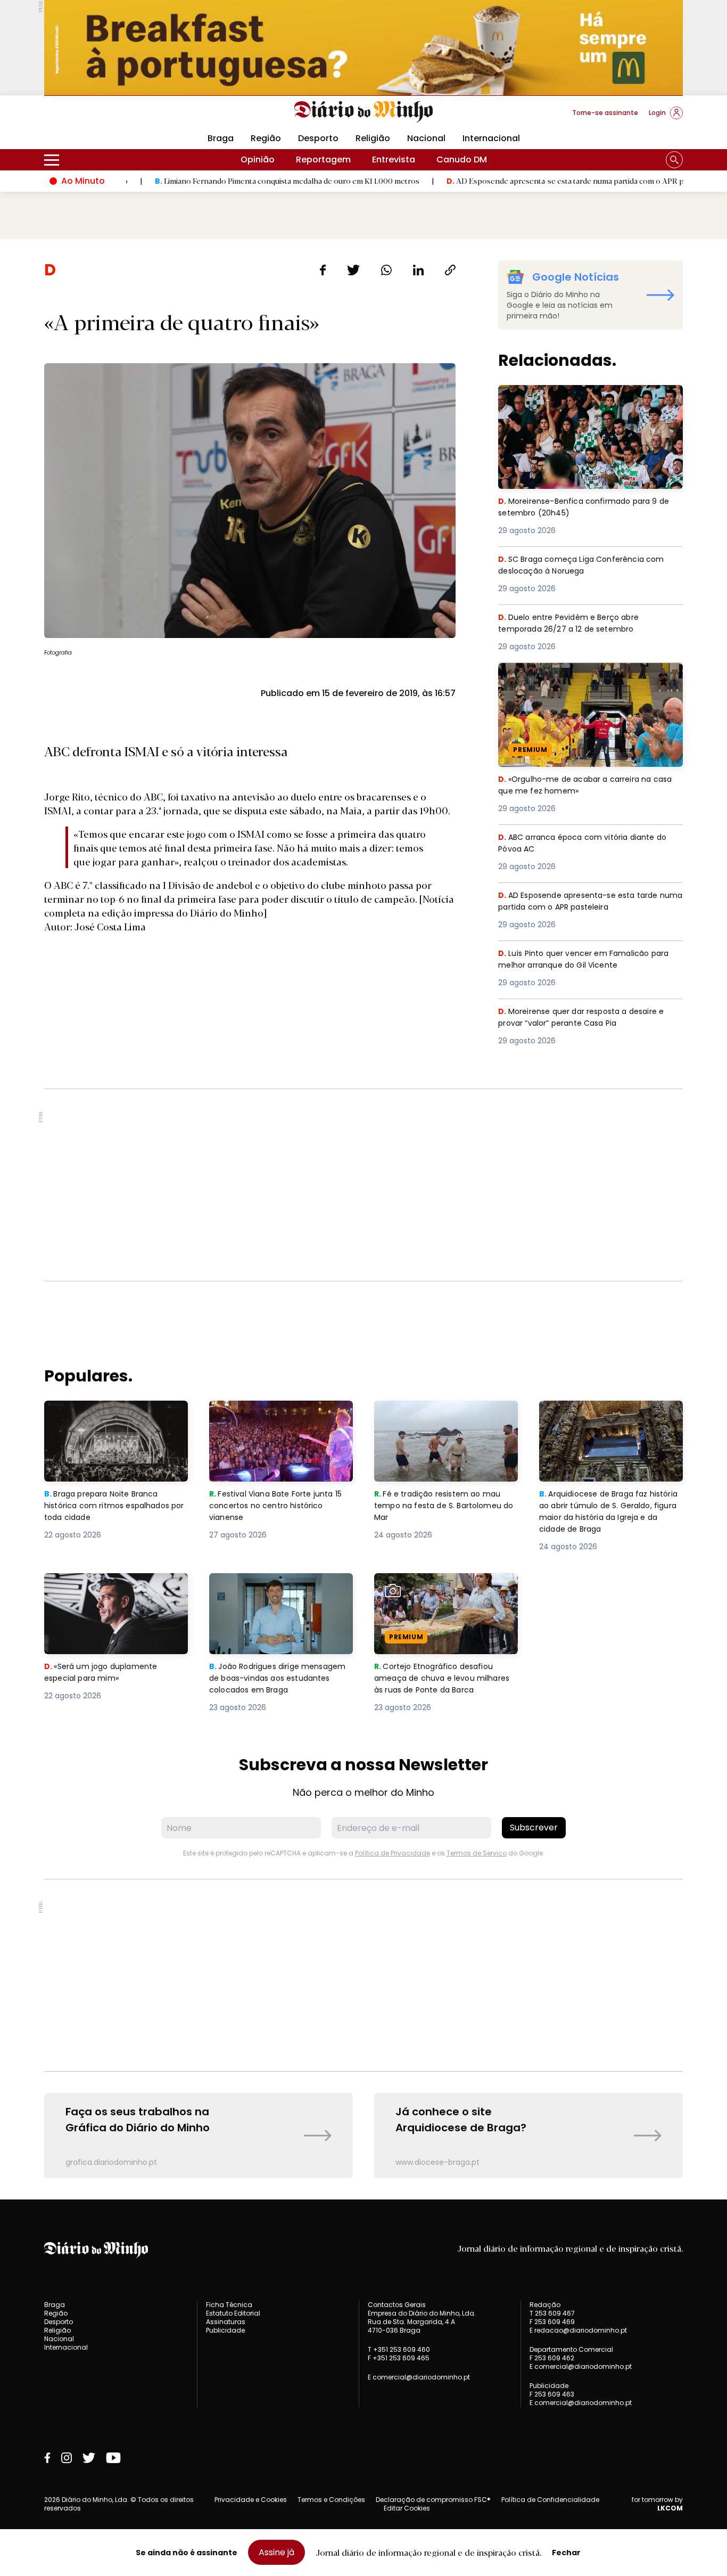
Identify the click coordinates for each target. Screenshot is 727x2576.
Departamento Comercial (571, 2350)
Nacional (426, 138)
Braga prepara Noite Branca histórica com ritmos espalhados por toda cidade (106, 1420)
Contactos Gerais (397, 2305)
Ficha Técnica (229, 2305)
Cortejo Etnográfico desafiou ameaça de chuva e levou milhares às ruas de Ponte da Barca (437, 1598)
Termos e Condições (331, 2500)
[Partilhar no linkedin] (418, 270)
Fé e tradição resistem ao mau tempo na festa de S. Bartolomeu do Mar (446, 1420)
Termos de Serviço (477, 1853)
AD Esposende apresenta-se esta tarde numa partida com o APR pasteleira (500, 181)
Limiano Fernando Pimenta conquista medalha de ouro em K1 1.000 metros (207, 181)
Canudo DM (462, 160)
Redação (545, 2305)
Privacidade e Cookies (251, 2500)
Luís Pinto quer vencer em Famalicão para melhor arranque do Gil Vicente (588, 960)
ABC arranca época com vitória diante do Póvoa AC (589, 844)
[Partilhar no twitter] (354, 270)
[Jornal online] (100, 117)
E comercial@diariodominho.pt (419, 2377)
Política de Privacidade (393, 1853)
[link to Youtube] (113, 2458)
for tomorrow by (657, 2504)
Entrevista (394, 160)
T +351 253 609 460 (399, 2349)
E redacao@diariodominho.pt (578, 2330)
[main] (363, 1219)
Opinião (258, 160)
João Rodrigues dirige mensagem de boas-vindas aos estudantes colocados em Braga (281, 1592)
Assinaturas (226, 2322)
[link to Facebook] (47, 2458)
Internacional (491, 138)
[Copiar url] (450, 270)
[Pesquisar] (674, 160)
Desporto (318, 138)
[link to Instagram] (67, 2458)
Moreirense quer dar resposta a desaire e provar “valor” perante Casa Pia (587, 1018)
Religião (373, 138)
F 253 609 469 (552, 2322)
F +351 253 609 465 (399, 2358)
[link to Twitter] (89, 2458)
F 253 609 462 (552, 2358)
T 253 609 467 (552, 2313)
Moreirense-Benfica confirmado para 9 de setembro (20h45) (589, 398)
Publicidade (225, 2330)
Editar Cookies (407, 2508)
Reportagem (323, 160)
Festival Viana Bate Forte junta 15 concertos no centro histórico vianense (280, 1420)
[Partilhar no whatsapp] (386, 270)
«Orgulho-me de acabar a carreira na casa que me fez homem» (579, 676)
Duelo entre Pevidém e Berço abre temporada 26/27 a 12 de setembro (575, 624)
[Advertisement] (363, 1185)
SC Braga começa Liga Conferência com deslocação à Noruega (586, 566)
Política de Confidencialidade (550, 2500)
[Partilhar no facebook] (323, 270)
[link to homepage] (364, 112)
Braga (221, 138)
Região (266, 138)
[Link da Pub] (363, 48)
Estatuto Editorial (233, 2313)
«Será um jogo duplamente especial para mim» (103, 1586)
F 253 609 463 (552, 2394)
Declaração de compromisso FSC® (433, 2500)
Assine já (276, 2552)
